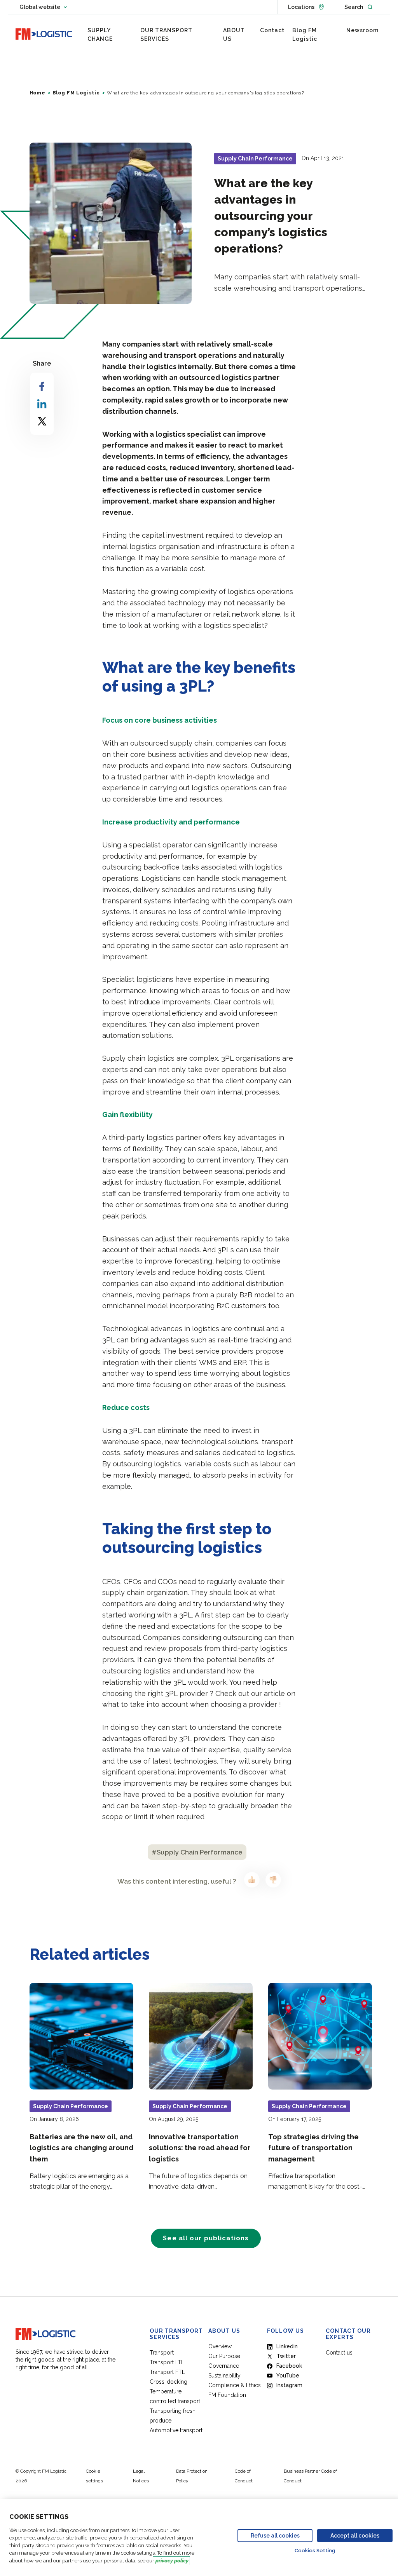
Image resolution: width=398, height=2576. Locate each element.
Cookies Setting (315, 2551)
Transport (162, 2353)
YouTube (288, 2376)
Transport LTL (167, 2362)
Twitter (286, 2356)
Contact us (339, 2353)
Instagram (289, 2385)
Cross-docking (168, 2382)
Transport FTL (167, 2372)
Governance (224, 2366)
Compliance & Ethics (235, 2385)
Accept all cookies (355, 2536)
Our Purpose (224, 2356)
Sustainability (224, 2376)
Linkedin (287, 2346)
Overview (220, 2346)
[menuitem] (110, 35)
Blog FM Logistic (76, 93)
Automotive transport (176, 2430)
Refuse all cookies (275, 2536)
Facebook (289, 2366)
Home (38, 93)
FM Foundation (227, 2395)
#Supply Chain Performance (197, 1852)
